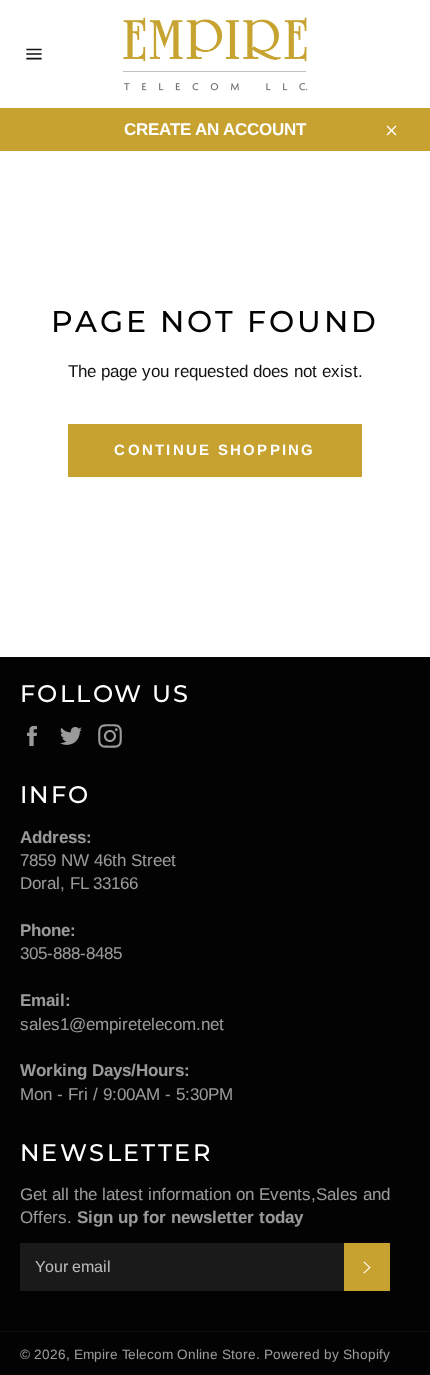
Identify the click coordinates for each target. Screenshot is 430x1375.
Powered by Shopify (327, 1354)
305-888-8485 (71, 953)
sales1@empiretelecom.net (122, 1024)
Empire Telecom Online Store (165, 1354)
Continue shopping (214, 449)
